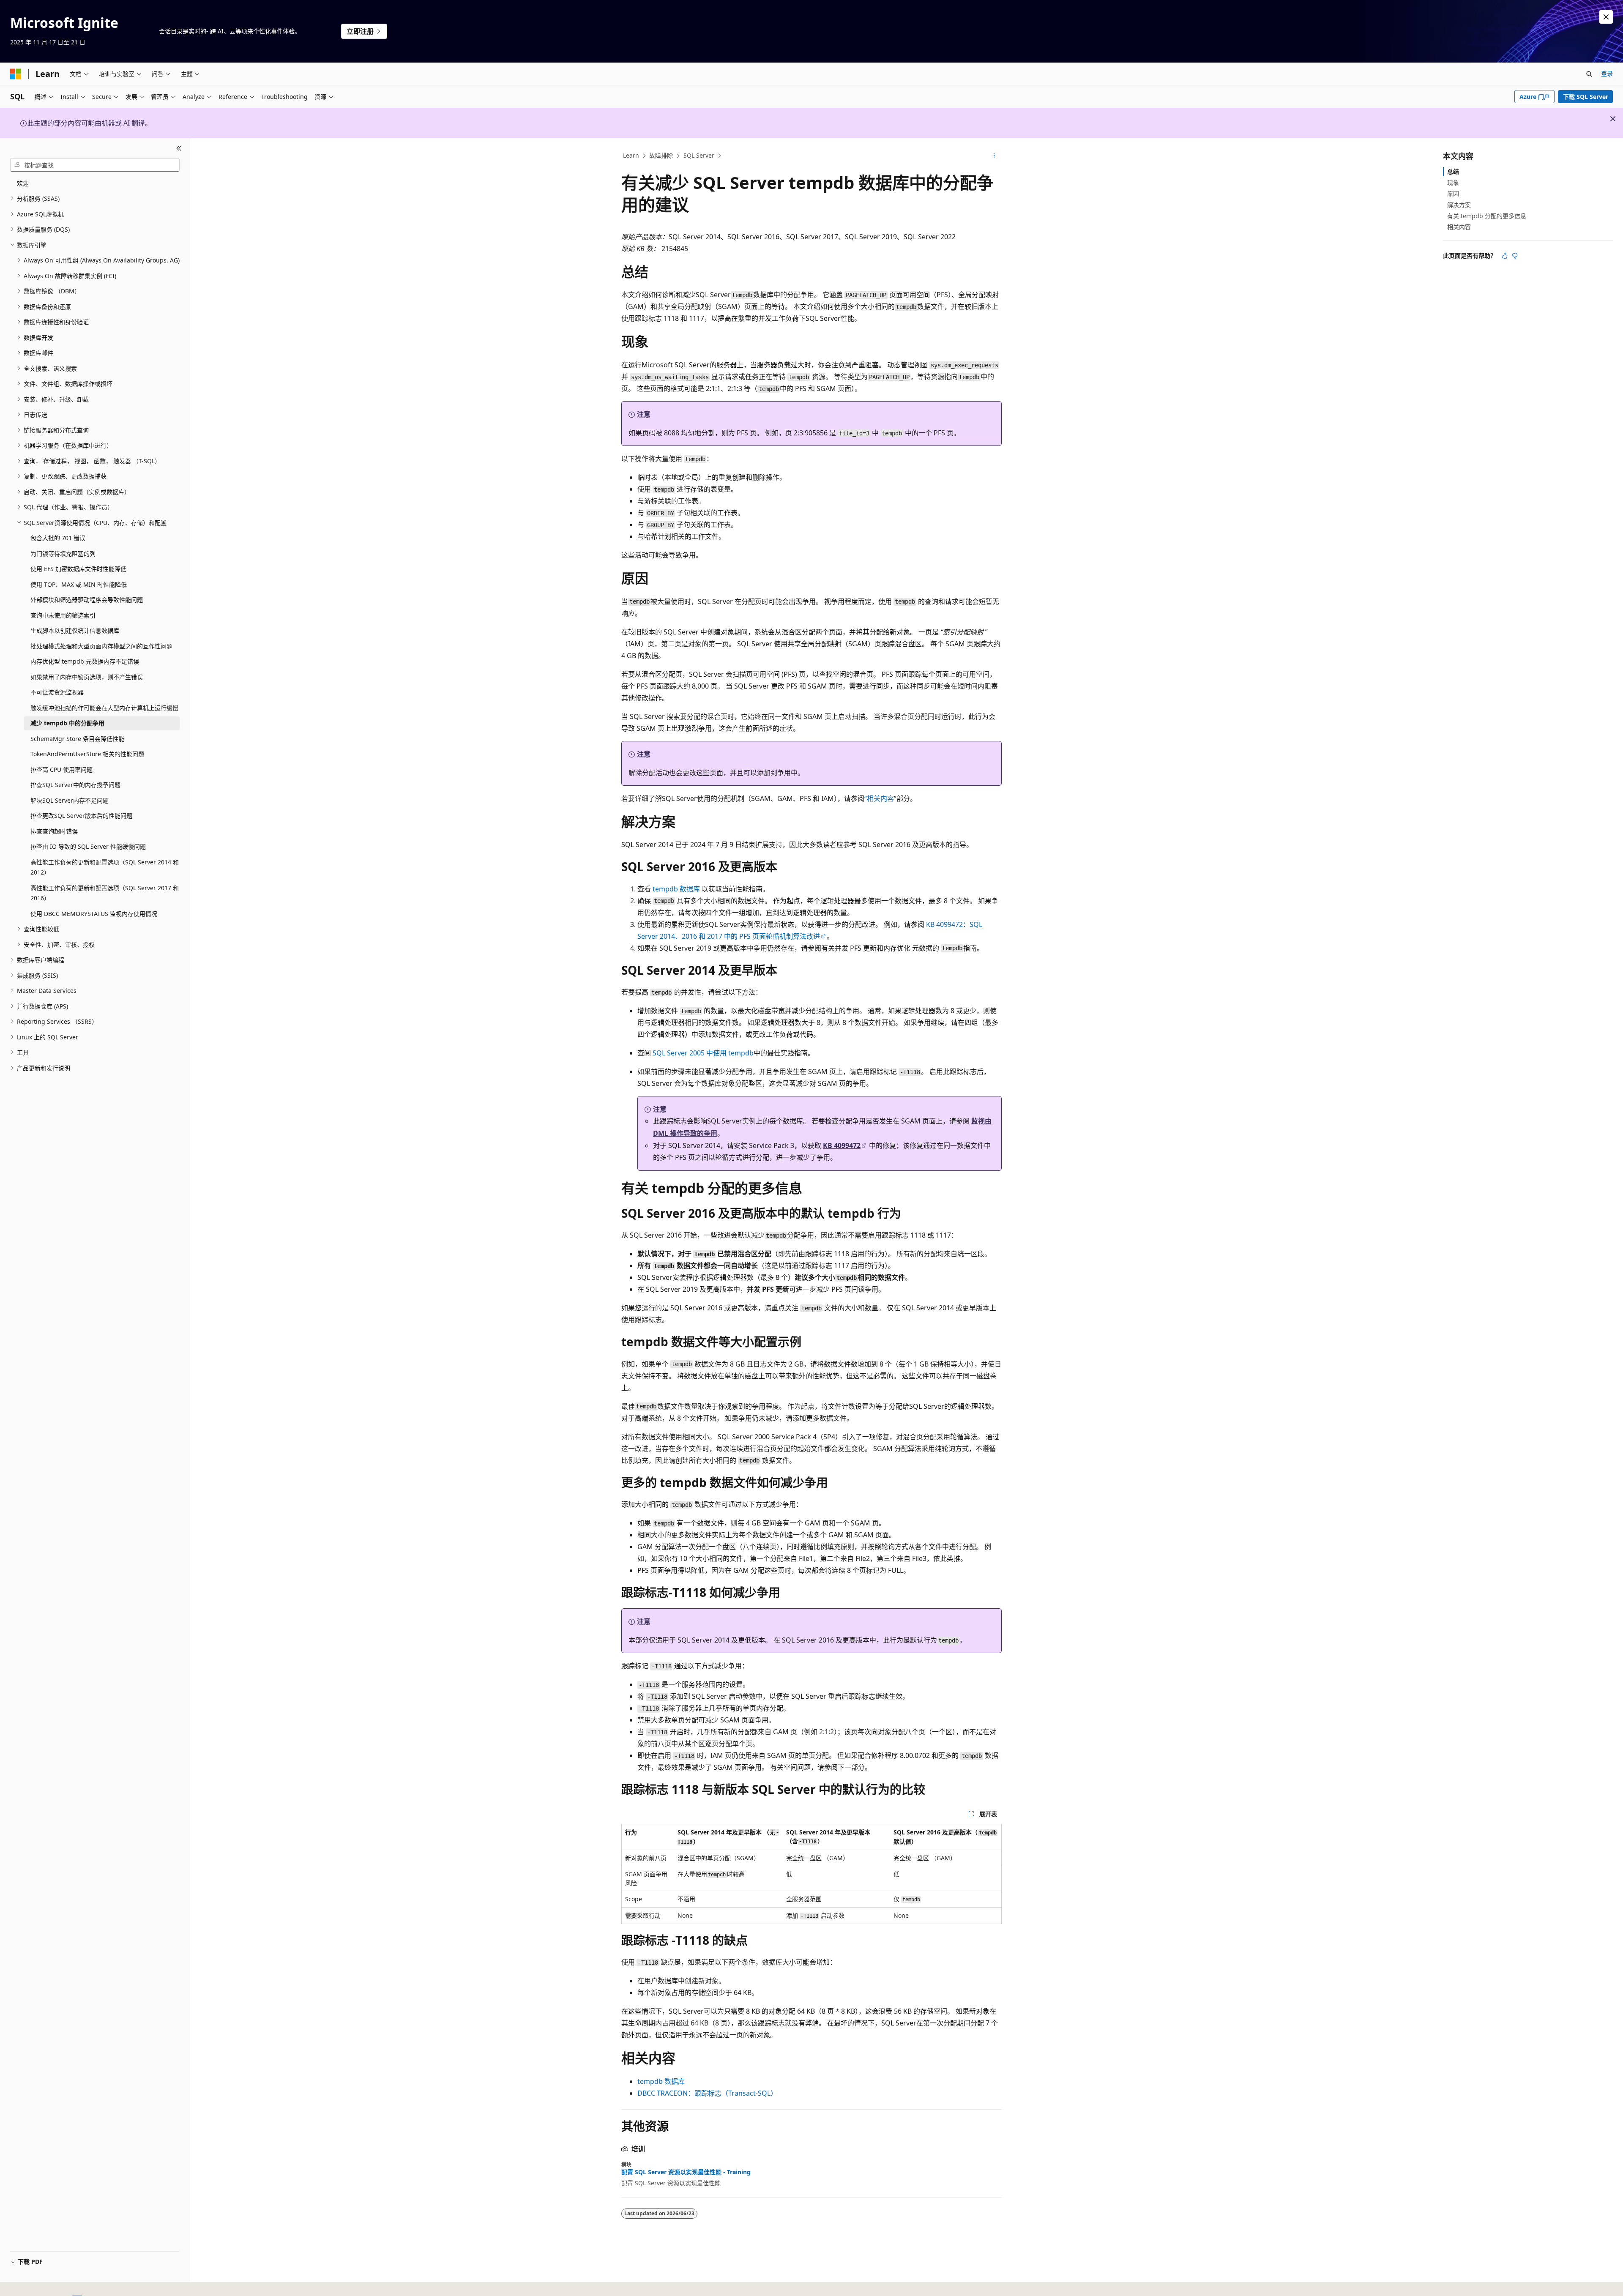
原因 (1453, 193)
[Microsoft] (16, 74)
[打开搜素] (1589, 74)
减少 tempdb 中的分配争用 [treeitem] (67, 723)
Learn (631, 155)
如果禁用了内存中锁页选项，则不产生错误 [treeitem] (87, 677)
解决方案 (1459, 205)
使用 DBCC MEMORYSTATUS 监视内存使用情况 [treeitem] (94, 914)
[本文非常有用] (1505, 256)
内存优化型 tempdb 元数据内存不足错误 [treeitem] (85, 661)
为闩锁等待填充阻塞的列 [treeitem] (63, 553)
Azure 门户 (1535, 97)
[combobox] (95, 165)
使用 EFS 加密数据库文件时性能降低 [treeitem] (78, 569)
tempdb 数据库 (676, 889)
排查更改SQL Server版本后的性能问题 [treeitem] (81, 816)
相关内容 (1459, 227)
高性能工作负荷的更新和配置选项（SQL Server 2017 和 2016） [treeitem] (105, 893)
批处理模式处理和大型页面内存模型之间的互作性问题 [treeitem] (101, 646)
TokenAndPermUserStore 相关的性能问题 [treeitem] (87, 754)
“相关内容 (879, 798)
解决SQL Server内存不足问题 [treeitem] (70, 800)
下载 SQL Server (1586, 97)
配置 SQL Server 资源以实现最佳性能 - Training (686, 2172)
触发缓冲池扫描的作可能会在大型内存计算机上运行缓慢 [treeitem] (104, 708)
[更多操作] (994, 156)
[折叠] (179, 148)
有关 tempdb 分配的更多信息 (1487, 216)
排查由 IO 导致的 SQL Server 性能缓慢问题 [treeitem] (88, 846)
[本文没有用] (1515, 256)
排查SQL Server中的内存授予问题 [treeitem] (75, 785)
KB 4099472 (842, 1145)
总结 (1453, 171)
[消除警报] (1606, 17)
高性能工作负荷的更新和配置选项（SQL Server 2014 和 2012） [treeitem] (105, 867)
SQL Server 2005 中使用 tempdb (703, 1053)
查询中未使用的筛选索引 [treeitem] (63, 615)
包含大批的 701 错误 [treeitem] (58, 538)
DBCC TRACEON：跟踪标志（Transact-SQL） (707, 2093)
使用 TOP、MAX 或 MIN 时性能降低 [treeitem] (79, 584)
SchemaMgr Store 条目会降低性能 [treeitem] (77, 739)
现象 (1453, 182)
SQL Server (699, 155)
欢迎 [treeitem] (23, 183)
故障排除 (661, 155)
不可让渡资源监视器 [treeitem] (57, 692)
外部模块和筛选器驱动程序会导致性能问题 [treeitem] (87, 600)
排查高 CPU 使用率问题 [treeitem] (61, 769)
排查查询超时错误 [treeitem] (54, 831)
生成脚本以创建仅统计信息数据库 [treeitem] (75, 630)
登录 (1607, 73)
